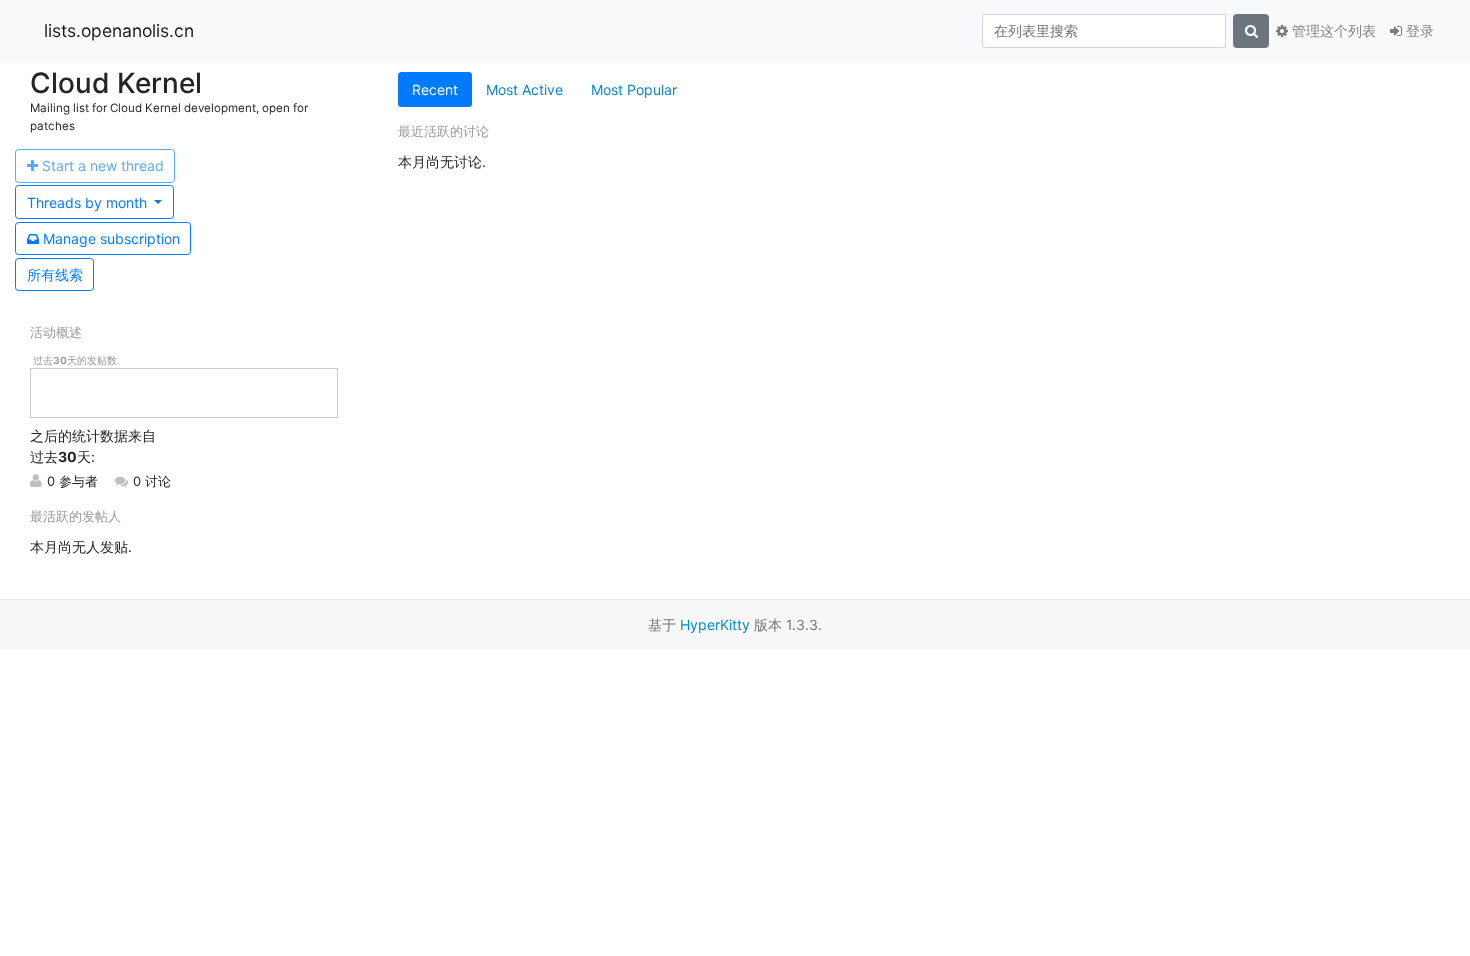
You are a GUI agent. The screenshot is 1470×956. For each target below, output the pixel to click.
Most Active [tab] (524, 89)
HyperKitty (715, 624)
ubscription (111, 238)
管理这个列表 (1332, 30)
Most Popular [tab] (634, 89)
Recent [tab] (435, 89)
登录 (1418, 30)
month (89, 202)
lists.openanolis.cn (119, 30)
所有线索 (55, 274)
